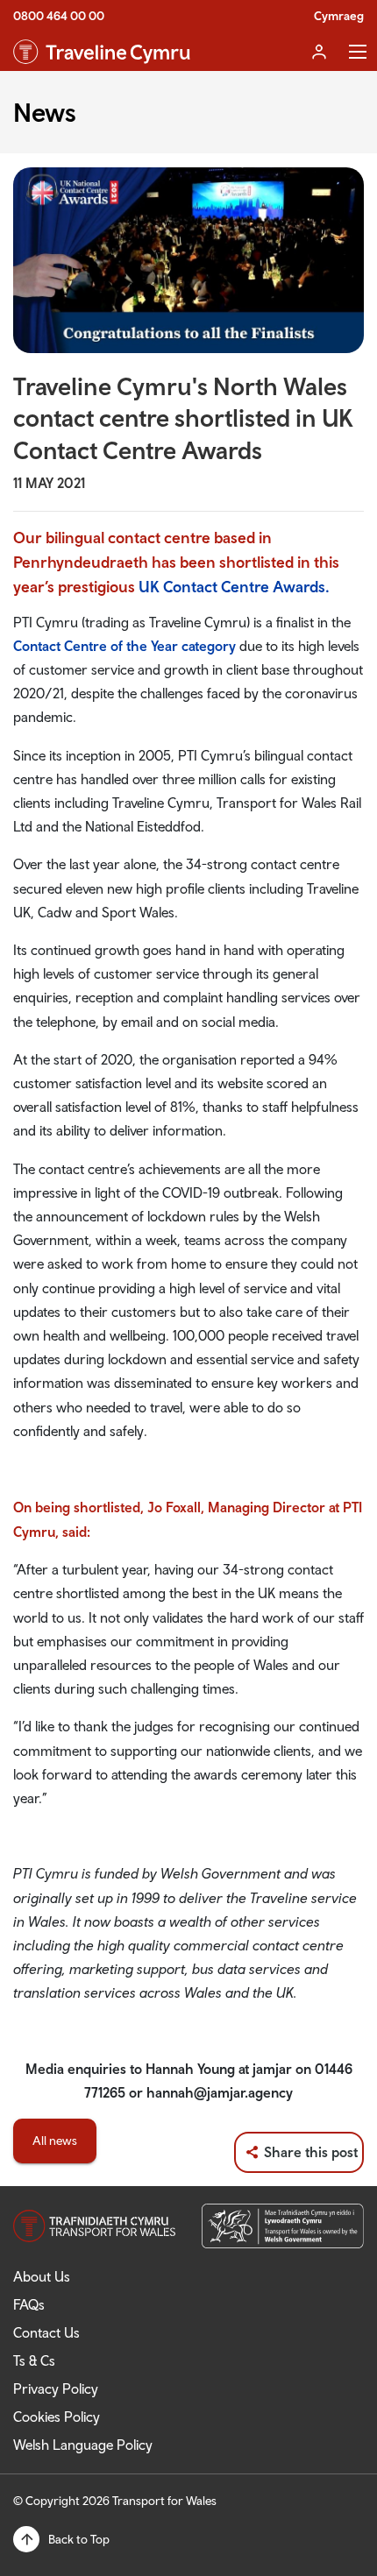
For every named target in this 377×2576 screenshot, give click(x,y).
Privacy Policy (56, 2388)
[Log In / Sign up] (319, 52)
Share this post (311, 2152)
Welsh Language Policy (83, 2445)
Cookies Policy (57, 2417)
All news (55, 2141)
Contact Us (46, 2332)
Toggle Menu (358, 52)
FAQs (29, 2304)
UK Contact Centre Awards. (234, 587)
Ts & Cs (34, 2360)
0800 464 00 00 (59, 16)
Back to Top (79, 2539)
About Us (42, 2276)
